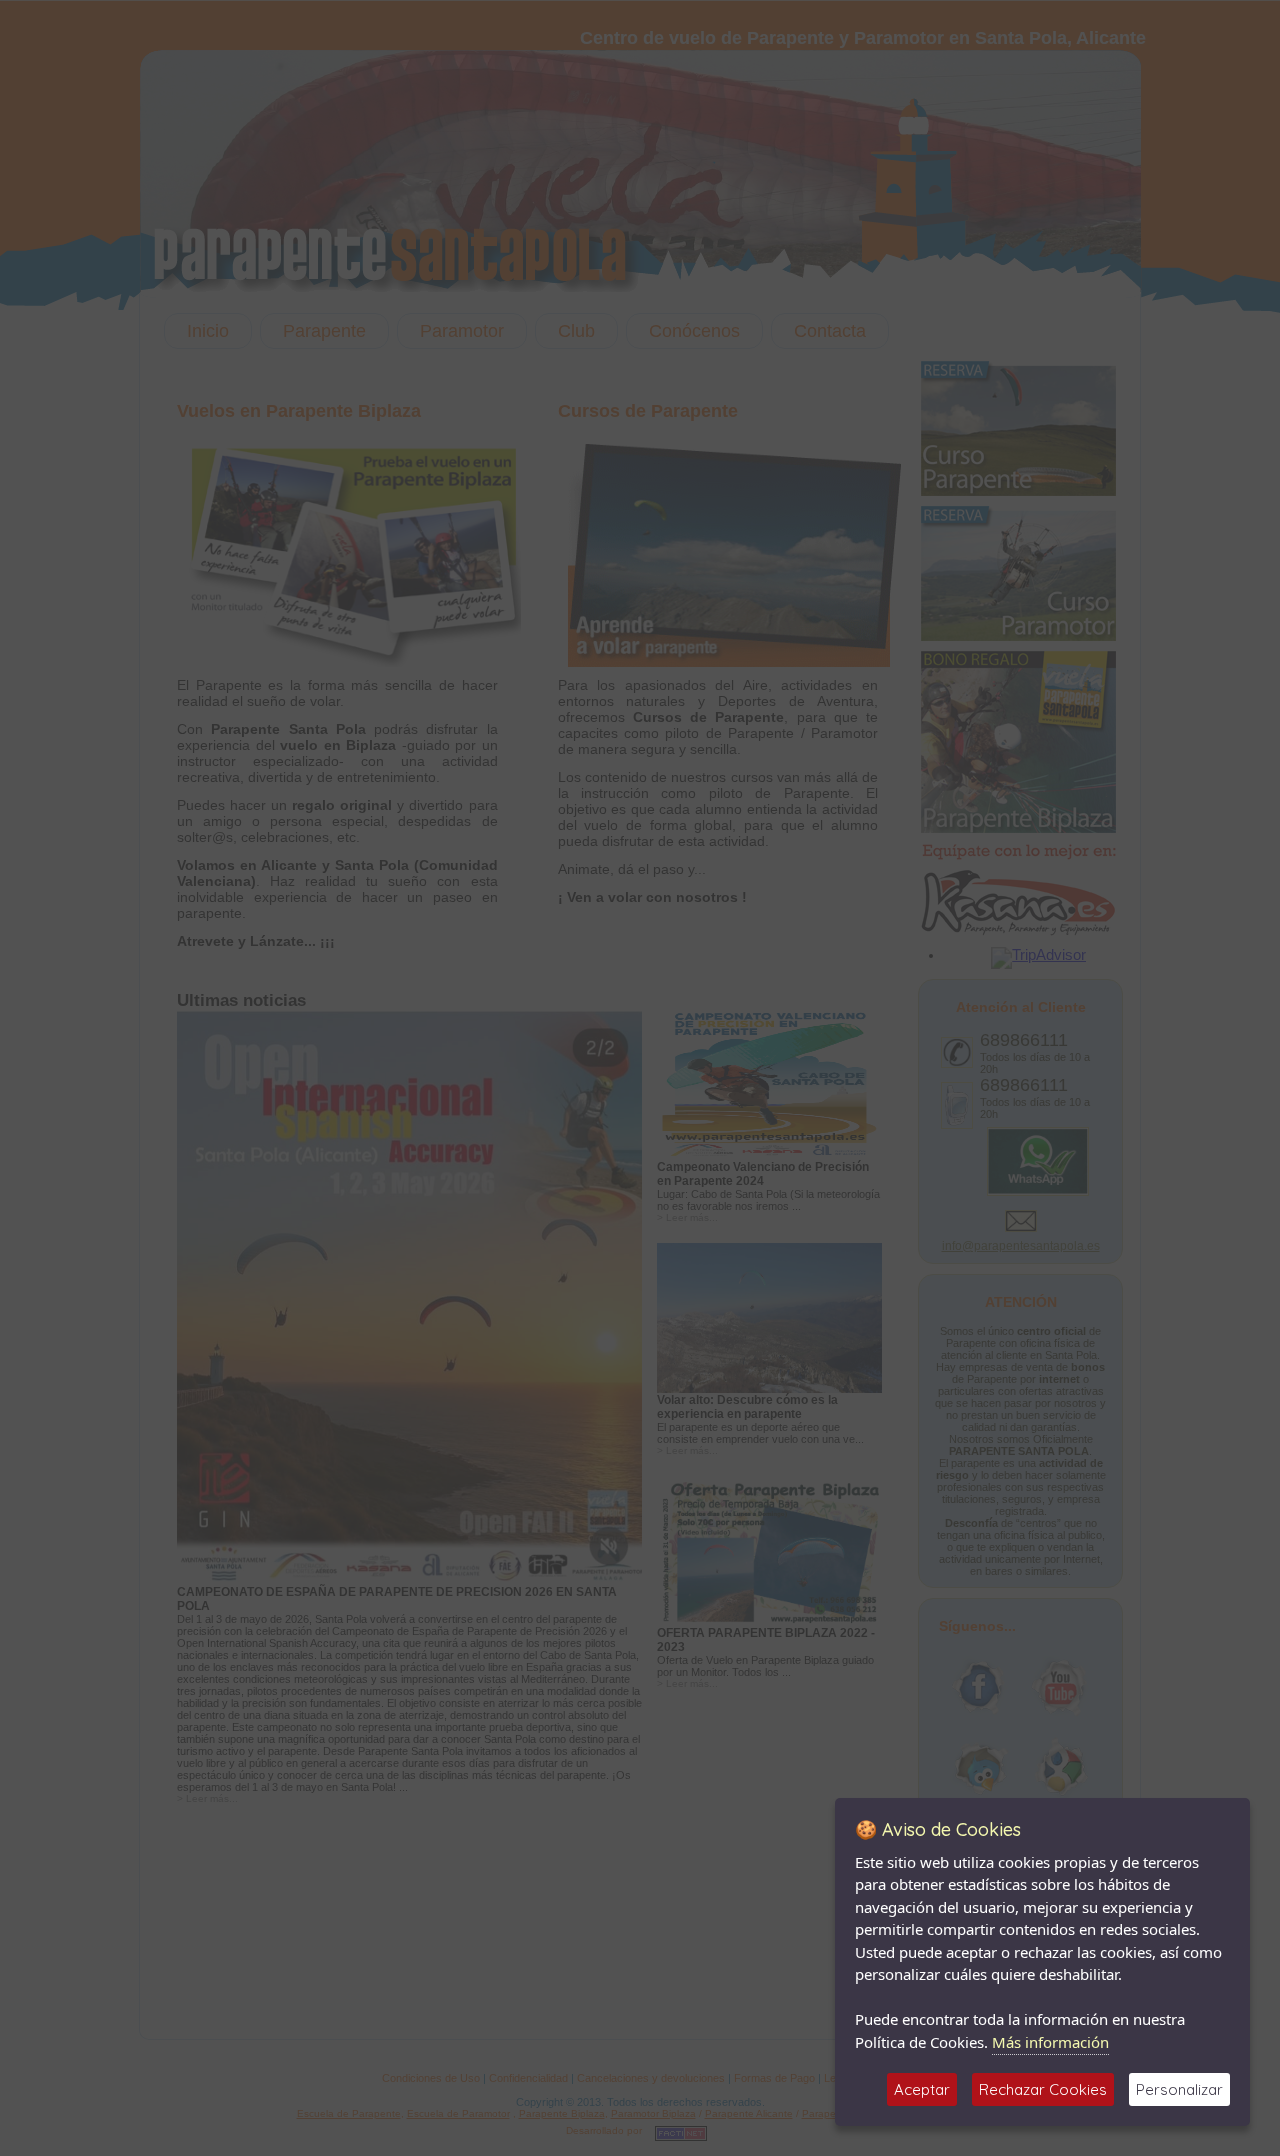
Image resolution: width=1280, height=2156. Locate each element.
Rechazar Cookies (1043, 2089)
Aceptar (922, 2089)
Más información (1050, 2042)
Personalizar (1179, 2089)
